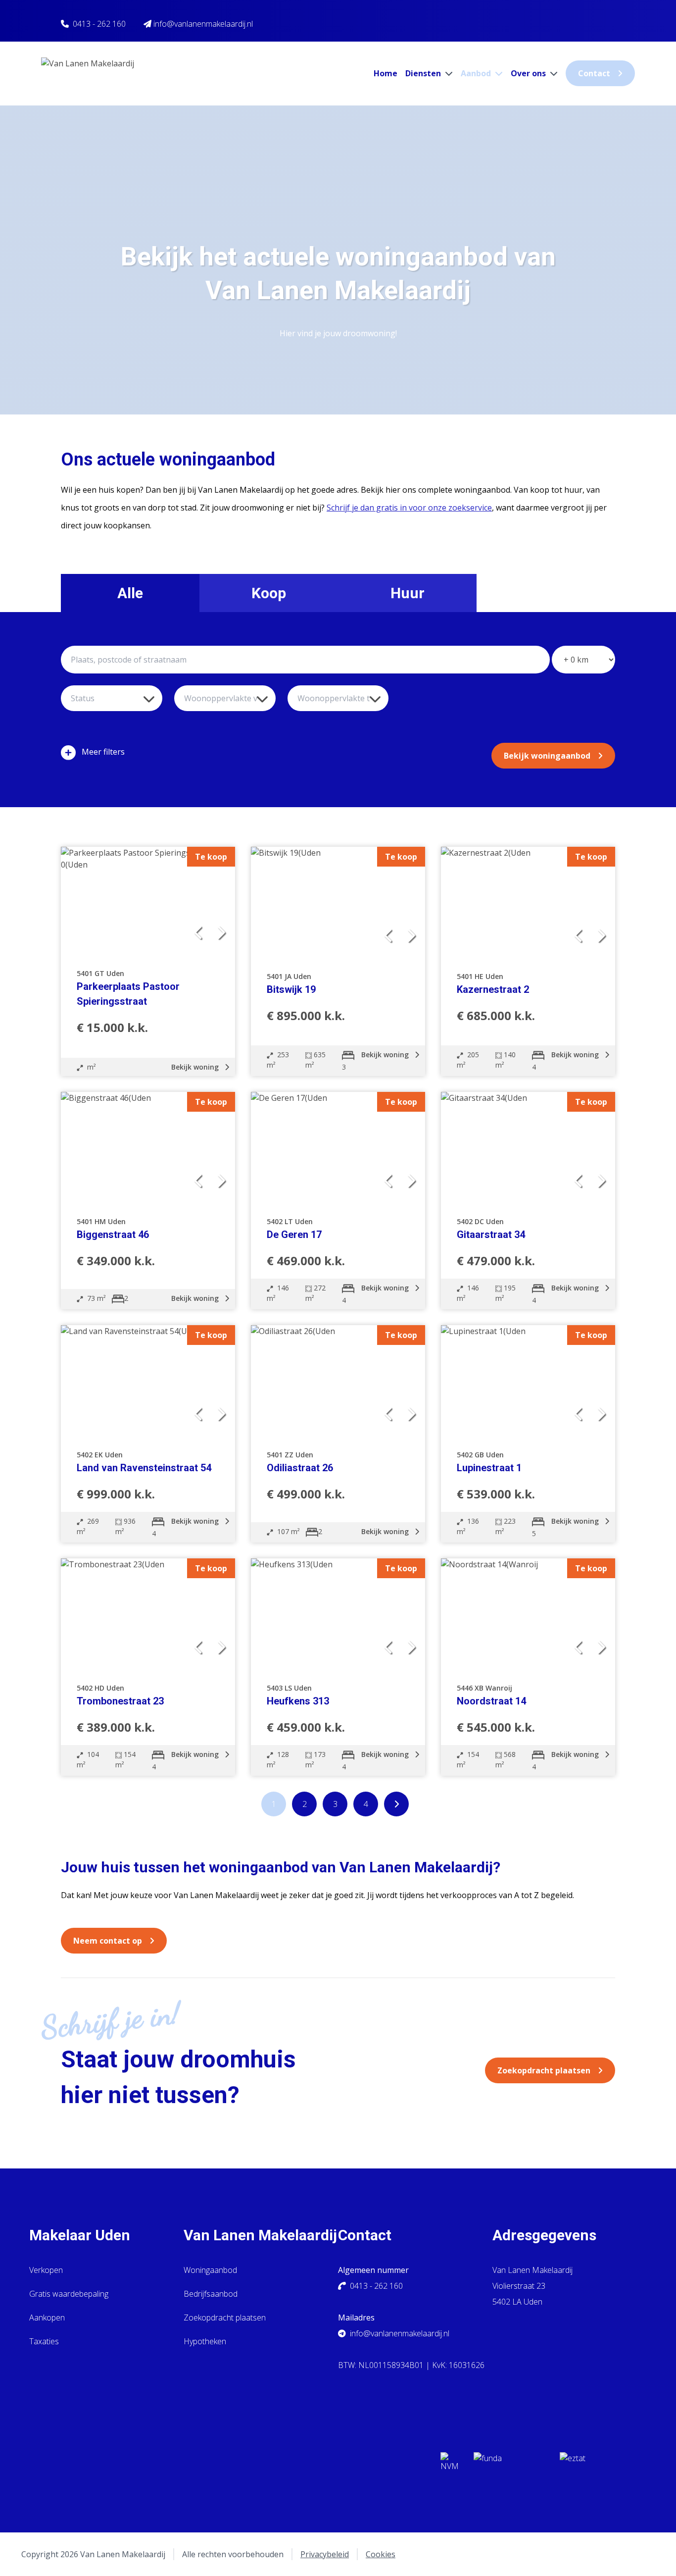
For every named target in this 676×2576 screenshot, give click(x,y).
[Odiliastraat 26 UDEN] (338, 1381)
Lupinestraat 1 (489, 1468)
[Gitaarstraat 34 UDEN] (528, 1148)
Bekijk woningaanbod (547, 756)
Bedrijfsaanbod (211, 2294)
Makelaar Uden (80, 2235)
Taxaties (44, 2341)
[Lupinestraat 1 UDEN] (528, 1381)
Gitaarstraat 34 (491, 1235)
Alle (130, 593)
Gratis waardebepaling (69, 2294)
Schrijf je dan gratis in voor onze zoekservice (409, 508)
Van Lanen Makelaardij (260, 2235)
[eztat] (595, 2465)
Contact (594, 73)
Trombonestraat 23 (120, 1701)
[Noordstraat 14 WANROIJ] (528, 1614)
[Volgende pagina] (396, 1804)
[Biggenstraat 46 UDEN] (148, 1148)
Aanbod (477, 73)
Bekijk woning (196, 1067)
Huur (408, 593)
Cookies (381, 2554)
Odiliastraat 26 (300, 1468)
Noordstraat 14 (491, 1701)
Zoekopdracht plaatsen (544, 2070)
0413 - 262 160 (99, 24)
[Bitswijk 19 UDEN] (338, 902)
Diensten (424, 73)
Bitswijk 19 (291, 989)
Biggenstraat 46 (113, 1235)
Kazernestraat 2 (493, 989)
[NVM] (449, 2465)
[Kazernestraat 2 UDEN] (528, 902)
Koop (269, 593)
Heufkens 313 (298, 1701)
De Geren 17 (294, 1235)
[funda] (509, 2465)
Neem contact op (108, 1941)
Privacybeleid (325, 2554)
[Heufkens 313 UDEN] (338, 1614)
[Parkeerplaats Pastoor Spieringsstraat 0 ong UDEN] (148, 901)
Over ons (529, 73)
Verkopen (46, 2270)
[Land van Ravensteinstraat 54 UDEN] (148, 1381)
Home (386, 73)
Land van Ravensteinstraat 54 (144, 1468)
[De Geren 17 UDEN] (338, 1148)
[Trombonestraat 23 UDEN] (148, 1614)
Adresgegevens (544, 2235)
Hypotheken (205, 2341)
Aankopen (47, 2318)
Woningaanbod (210, 2270)
